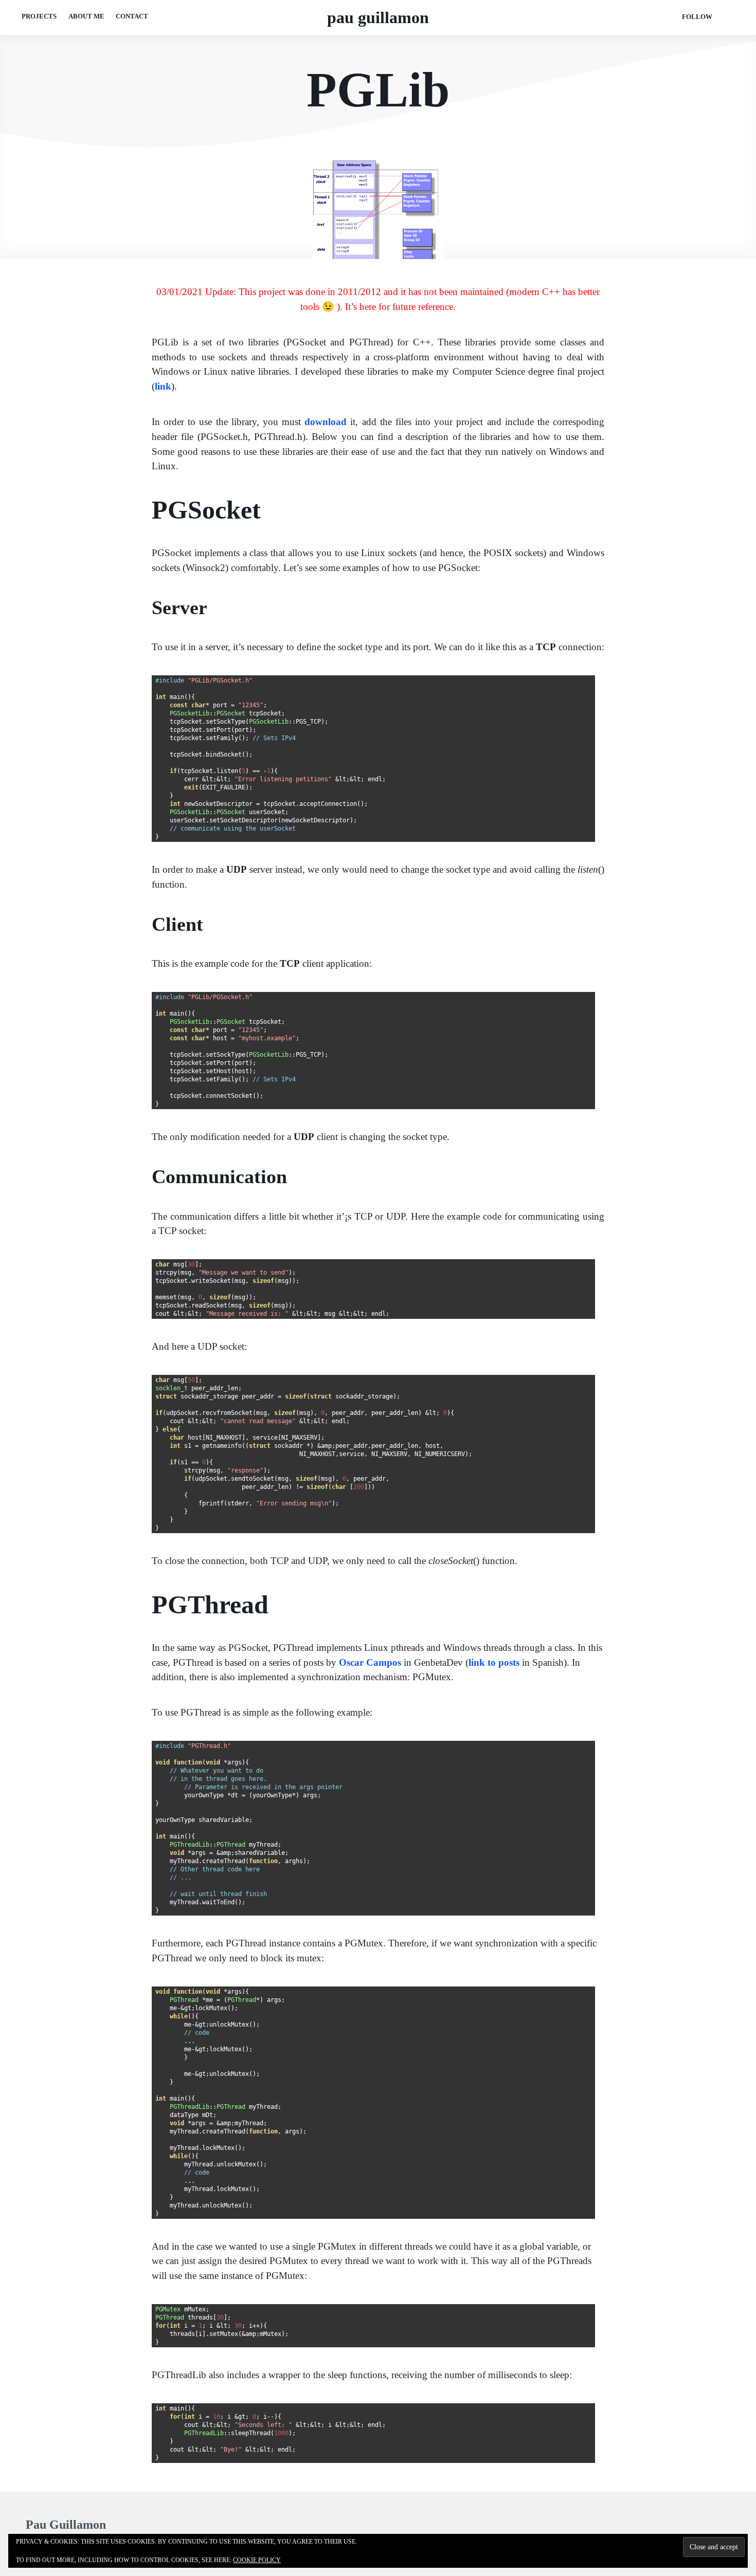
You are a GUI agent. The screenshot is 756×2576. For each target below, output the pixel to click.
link (163, 386)
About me (86, 16)
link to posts (494, 1662)
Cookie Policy (257, 2560)
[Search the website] (729, 17)
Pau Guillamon (378, 17)
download (326, 422)
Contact (132, 16)
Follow (697, 17)
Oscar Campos (370, 1662)
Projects (39, 16)
